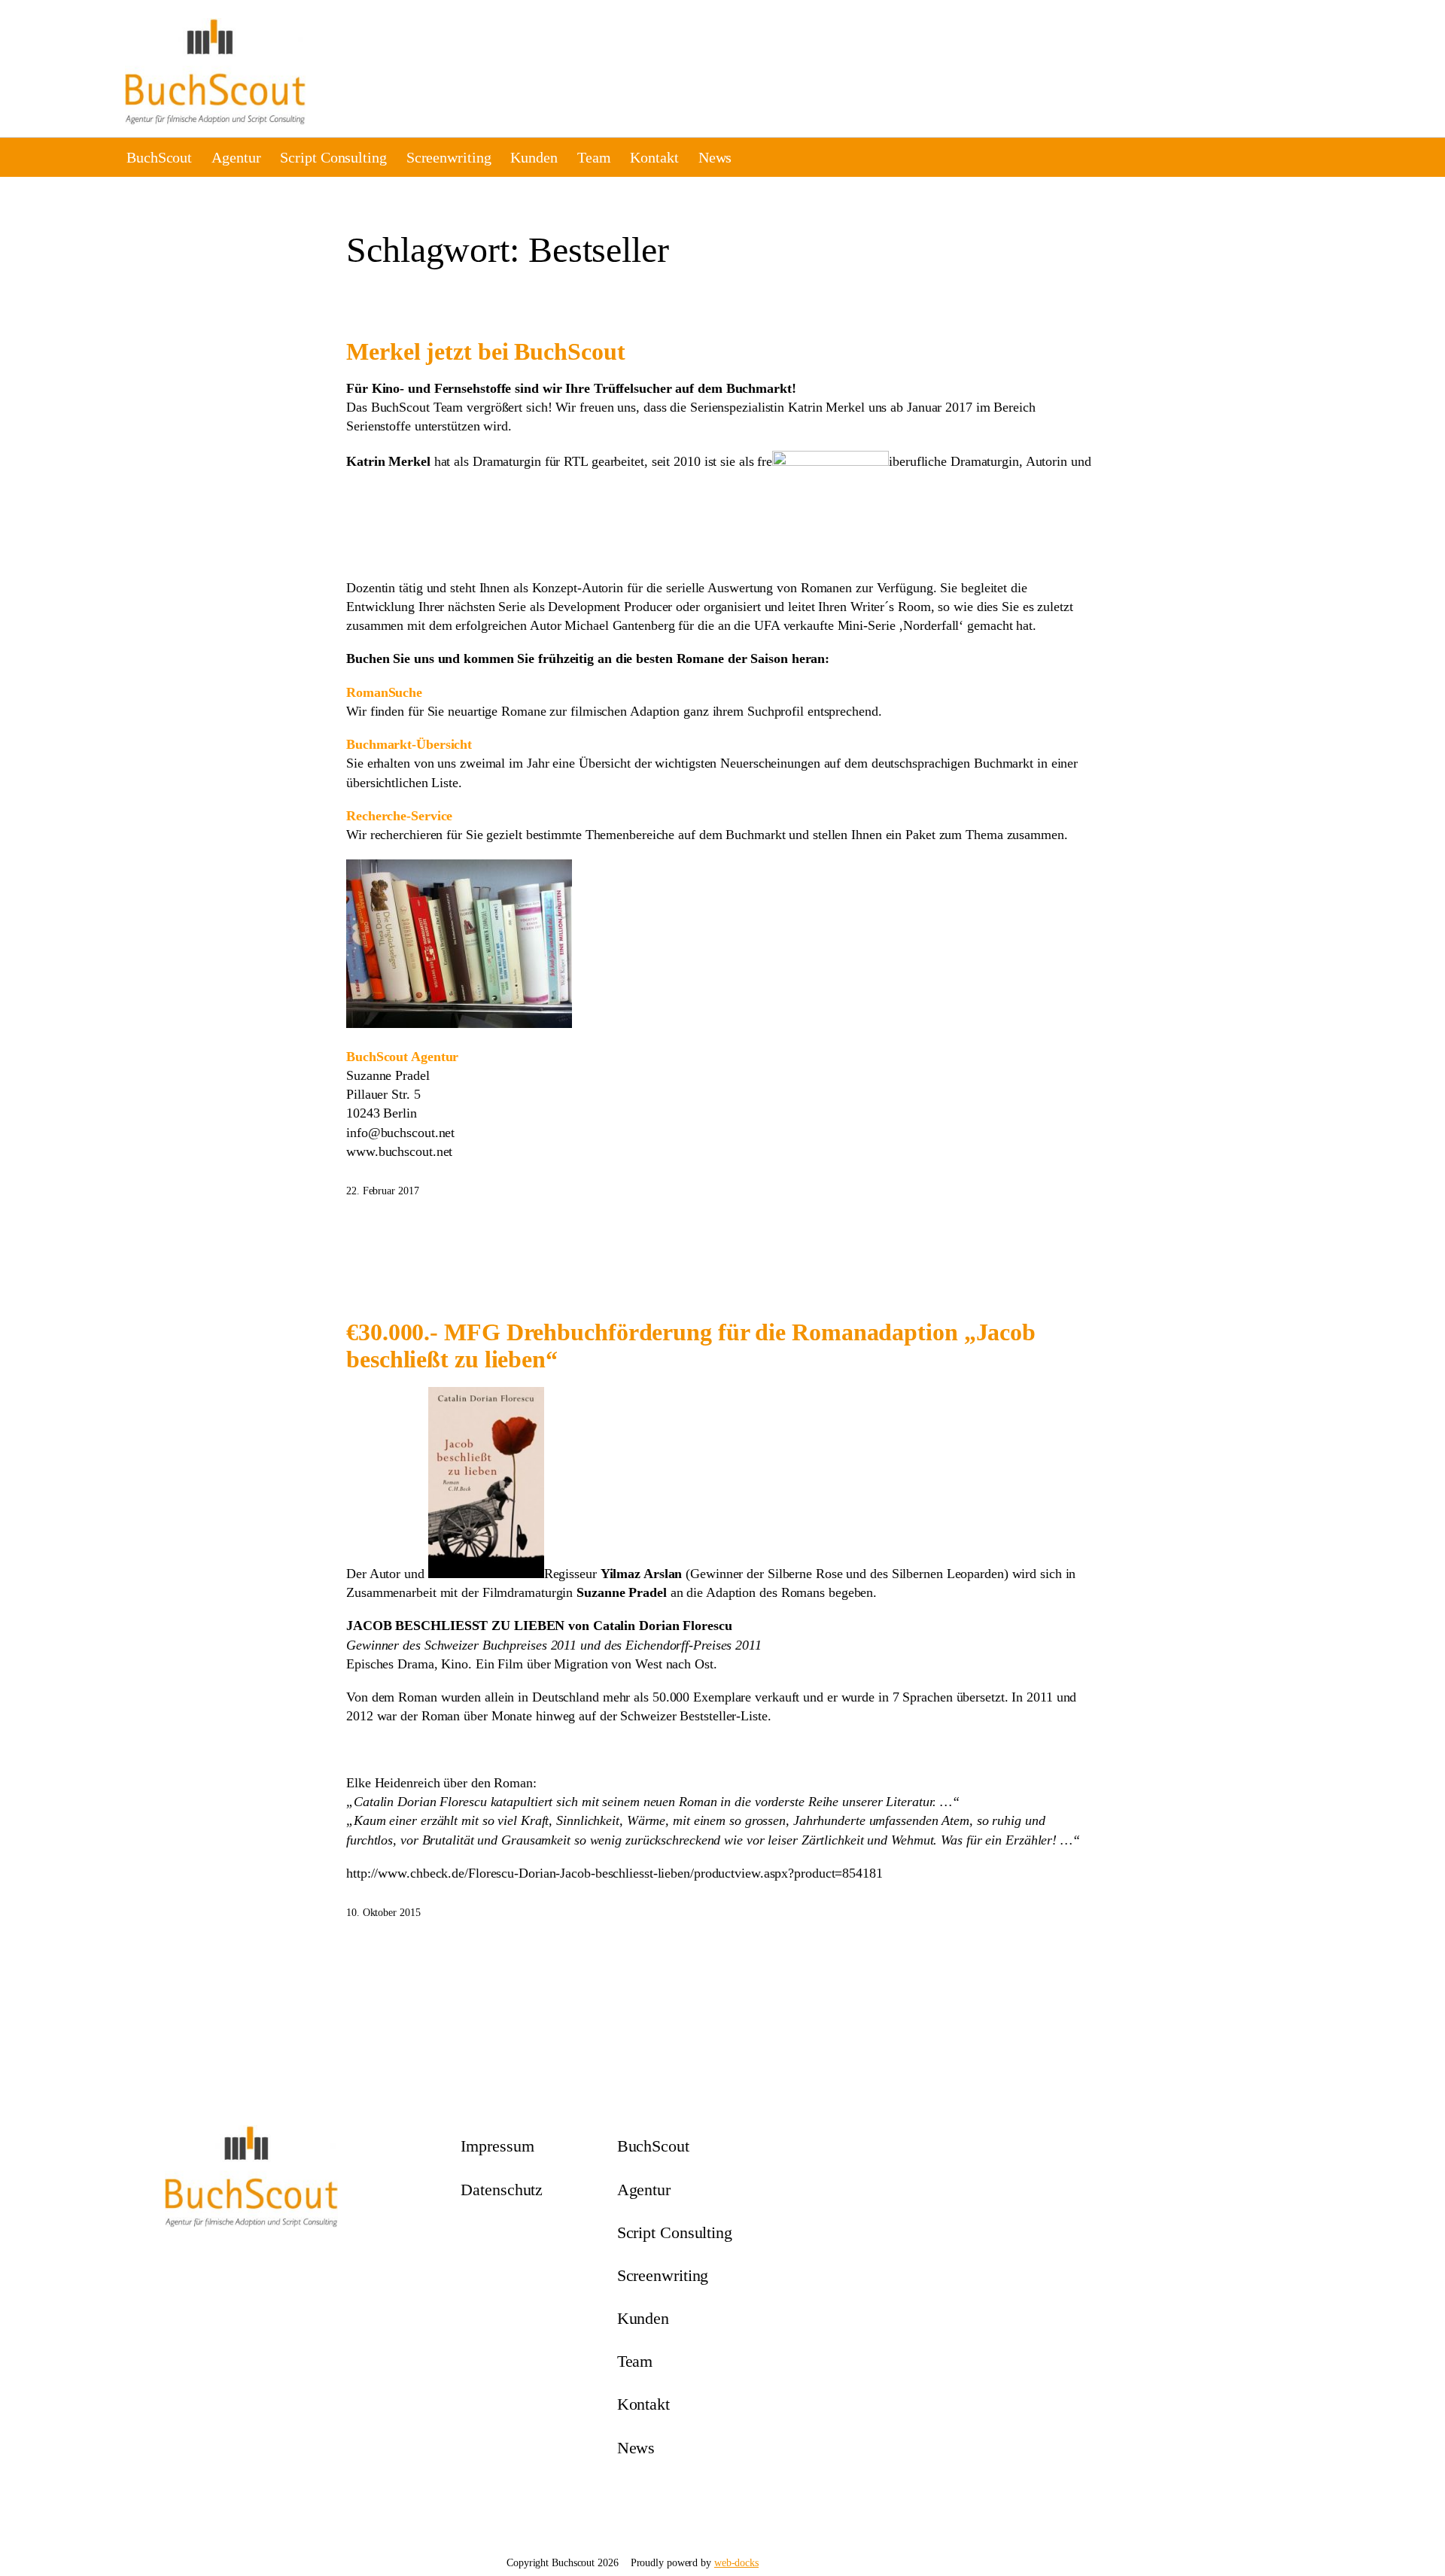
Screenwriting (449, 157)
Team (594, 157)
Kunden (534, 157)
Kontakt (654, 157)
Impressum (497, 2146)
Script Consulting (333, 157)
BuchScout (159, 157)
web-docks (736, 2563)
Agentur (236, 157)
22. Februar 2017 (382, 1191)
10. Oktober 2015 (383, 1913)
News (715, 157)
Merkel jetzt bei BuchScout (485, 351)
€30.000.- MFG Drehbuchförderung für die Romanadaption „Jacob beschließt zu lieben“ (691, 1346)
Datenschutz (502, 2190)
